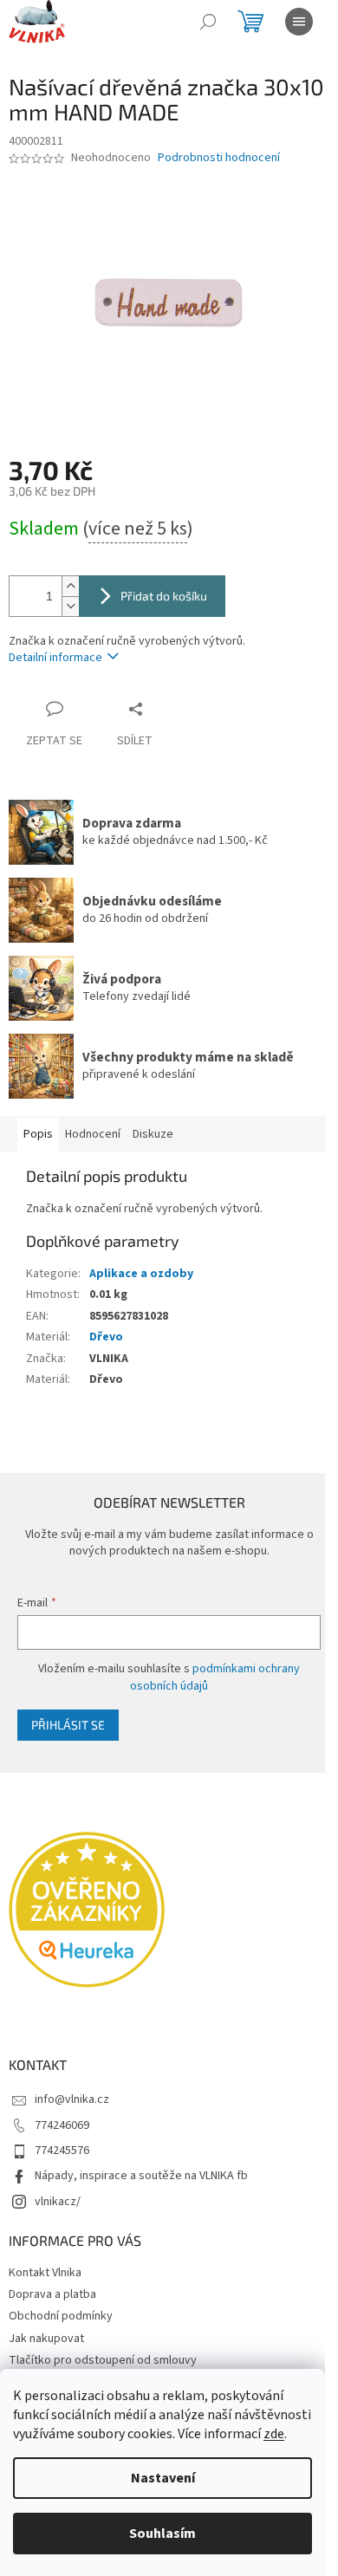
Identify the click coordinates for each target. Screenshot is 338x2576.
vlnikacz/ (58, 2202)
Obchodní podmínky (61, 2316)
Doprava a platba (52, 2294)
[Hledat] (208, 22)
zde (274, 2434)
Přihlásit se (68, 1725)
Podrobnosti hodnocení (219, 158)
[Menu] (299, 22)
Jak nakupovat (46, 2339)
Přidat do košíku (164, 596)
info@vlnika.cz (72, 2099)
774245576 (62, 2151)
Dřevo (106, 1337)
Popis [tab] (38, 1134)
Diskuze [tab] (153, 1134)
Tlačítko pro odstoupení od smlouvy (103, 2360)
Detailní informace (55, 658)
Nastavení (163, 2478)
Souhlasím (162, 2534)
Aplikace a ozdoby (141, 1274)
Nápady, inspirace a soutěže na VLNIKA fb (141, 2176)
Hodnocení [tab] (93, 1134)
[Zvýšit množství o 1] (70, 586)
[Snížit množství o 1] (70, 606)
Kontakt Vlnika (45, 2273)
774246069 (62, 2125)
